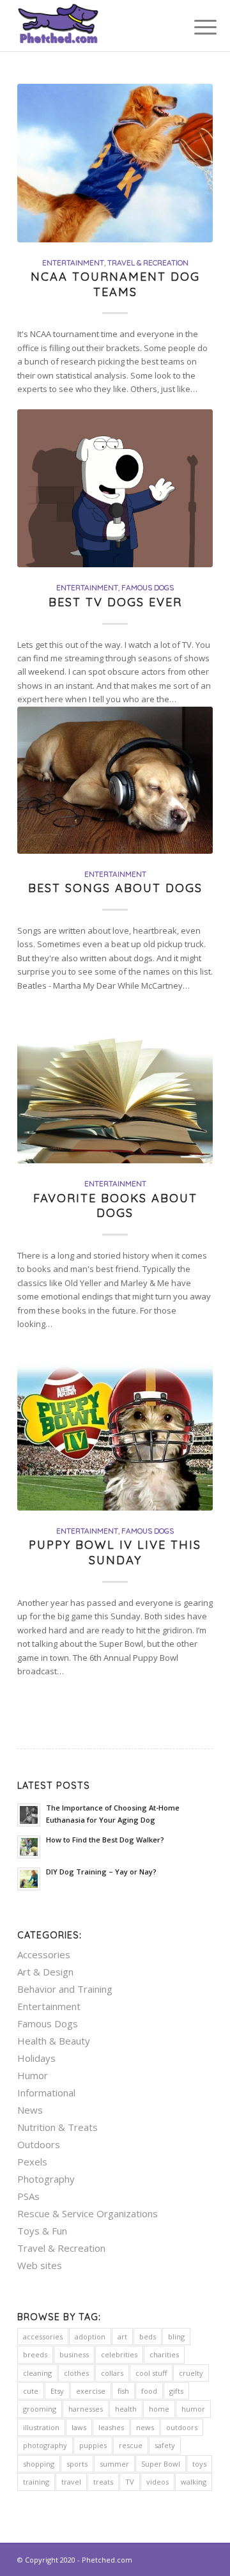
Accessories (44, 1954)
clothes (76, 2373)
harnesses (86, 2409)
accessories (43, 2336)
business (74, 2354)
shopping (39, 2464)
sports (77, 2464)
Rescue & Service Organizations (88, 2213)
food (149, 2391)
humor (193, 2409)
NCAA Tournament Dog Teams (115, 284)
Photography (46, 2179)
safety (165, 2445)
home (159, 2409)
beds (148, 2336)
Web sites (40, 2265)
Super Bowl (161, 2464)
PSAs (28, 2196)
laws (79, 2427)
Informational (46, 2093)
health (126, 2409)
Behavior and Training (65, 1989)
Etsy (57, 2391)
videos (157, 2482)
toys (199, 2464)
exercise (91, 2391)
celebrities (119, 2354)
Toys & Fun (42, 2231)
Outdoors (39, 2144)
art (122, 2336)
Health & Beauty (54, 2041)
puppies (93, 2445)
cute (31, 2391)
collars (112, 2373)
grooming (40, 2409)
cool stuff (151, 2373)
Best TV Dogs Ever (115, 602)
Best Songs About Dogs (115, 888)
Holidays (36, 2058)
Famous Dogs (148, 587)
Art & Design (45, 1972)
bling (176, 2336)
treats (103, 2482)
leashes (111, 2427)
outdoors (182, 2427)
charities (164, 2354)
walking (194, 2482)
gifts (176, 2391)
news (145, 2427)
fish (123, 2391)
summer (114, 2464)
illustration (41, 2427)
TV (130, 2482)
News (30, 2110)
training (36, 2482)
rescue (131, 2445)
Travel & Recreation (148, 263)
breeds (35, 2354)
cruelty (191, 2373)
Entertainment (73, 263)
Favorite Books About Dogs (115, 1206)
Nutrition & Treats (57, 2127)
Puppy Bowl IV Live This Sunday (115, 1552)
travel (71, 2482)
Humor (33, 2075)
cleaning (37, 2373)
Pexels (32, 2162)
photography (45, 2445)
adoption (90, 2336)
